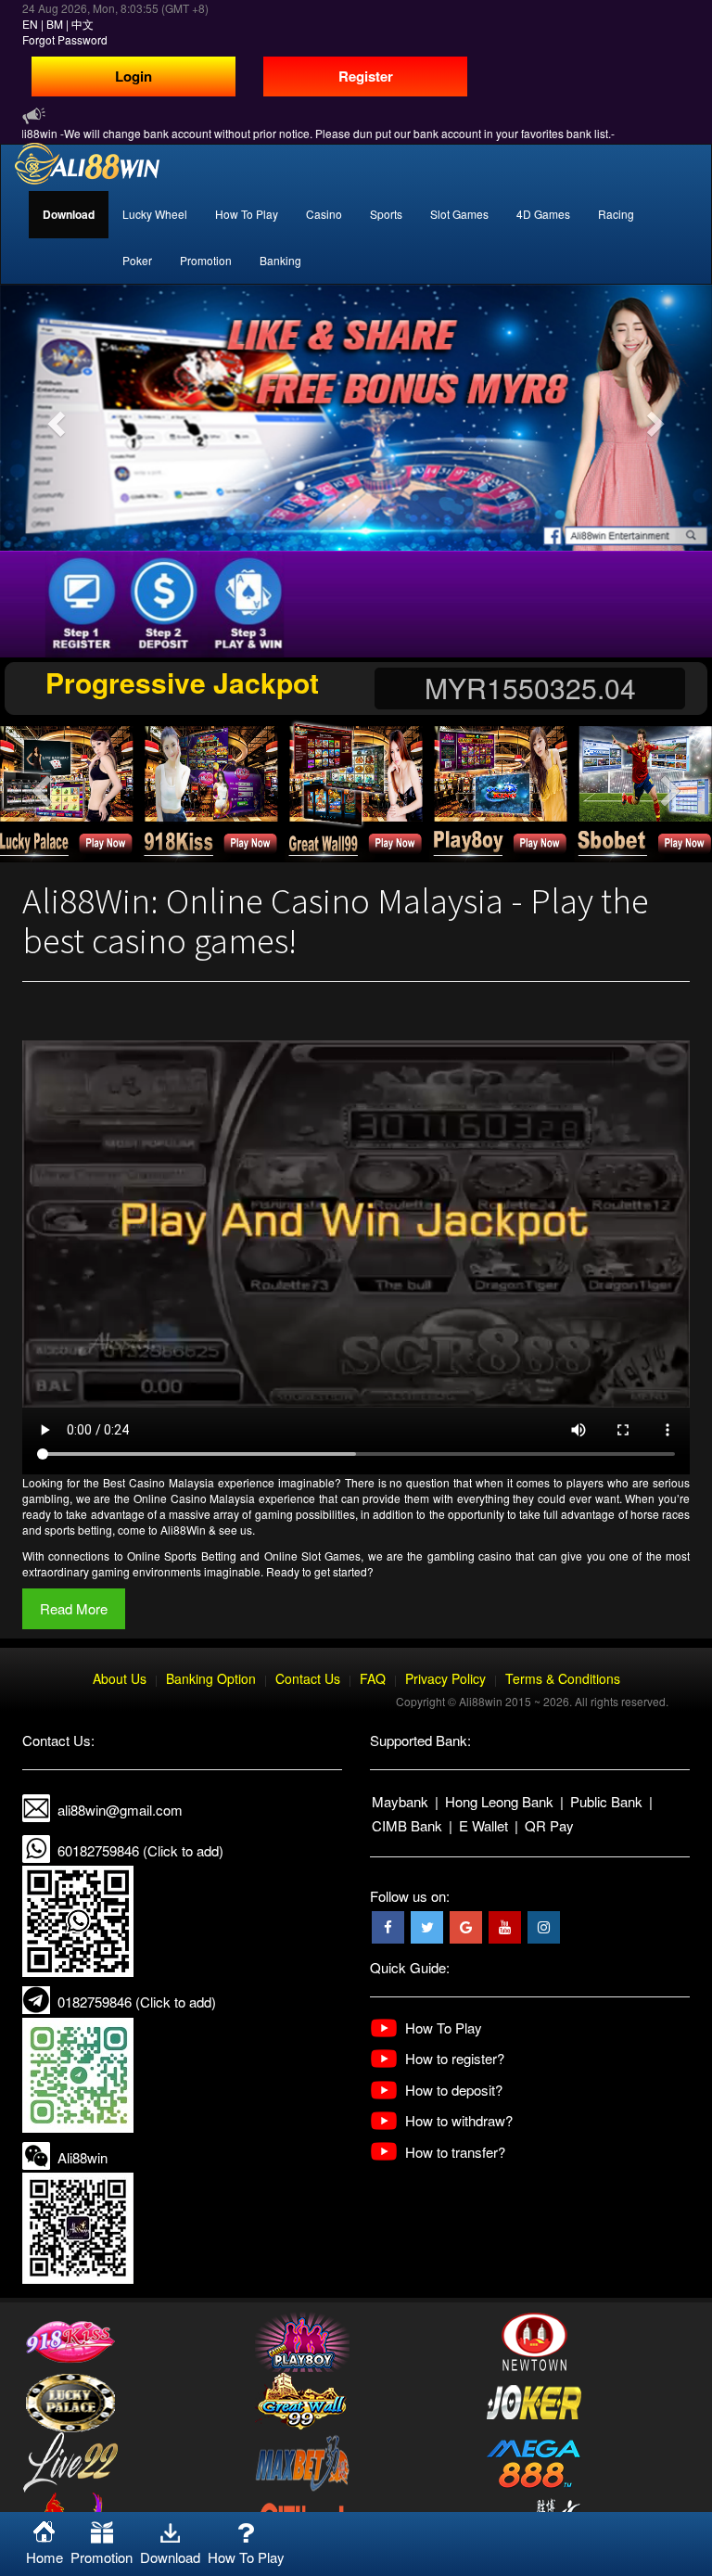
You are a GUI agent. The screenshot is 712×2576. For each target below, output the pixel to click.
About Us (120, 1678)
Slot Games (459, 214)
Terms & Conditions (563, 1678)
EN (30, 24)
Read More (74, 1608)
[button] (53, 418)
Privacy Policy (445, 1678)
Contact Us (308, 1678)
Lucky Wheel (155, 214)
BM (55, 24)
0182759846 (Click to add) (137, 2002)
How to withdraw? (459, 2120)
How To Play (247, 214)
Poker (137, 260)
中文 (83, 24)
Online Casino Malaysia (194, 1498)
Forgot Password (65, 39)
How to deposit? (454, 2090)
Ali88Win (183, 1530)
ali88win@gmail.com (120, 1810)
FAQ (373, 1678)
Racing (616, 214)
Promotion (206, 260)
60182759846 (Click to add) (140, 1850)
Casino (324, 214)
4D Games (543, 214)
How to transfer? (455, 2152)
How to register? (455, 2058)
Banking (280, 260)
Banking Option (211, 1678)
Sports (386, 214)
